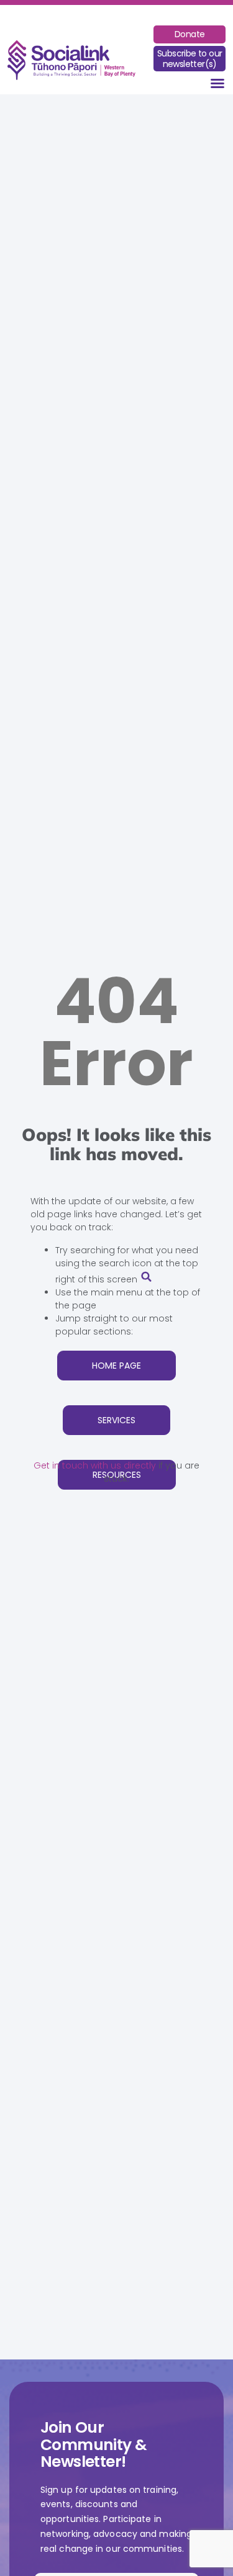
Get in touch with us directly (95, 1465)
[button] (217, 83)
